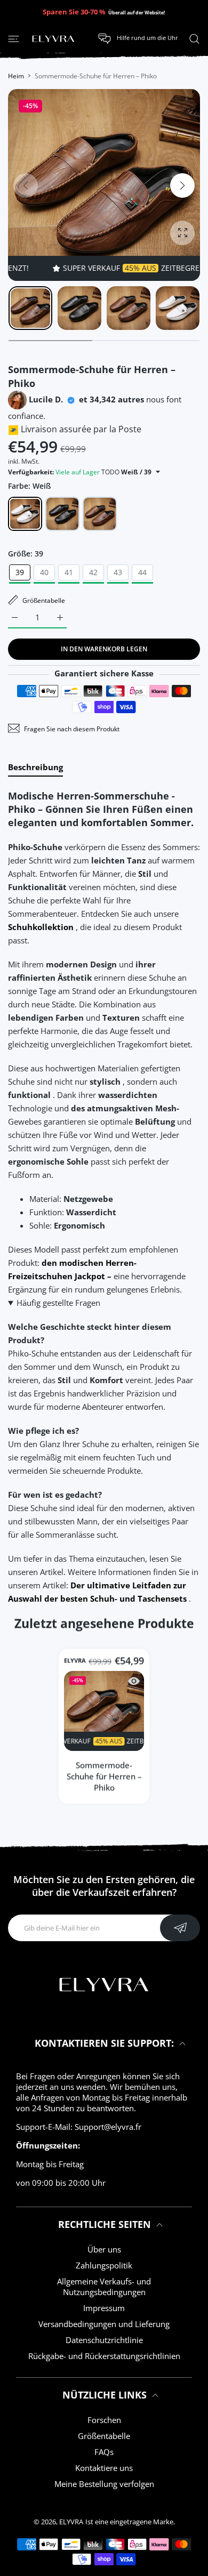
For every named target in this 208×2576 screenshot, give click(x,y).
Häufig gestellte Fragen (58, 1303)
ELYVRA (75, 1660)
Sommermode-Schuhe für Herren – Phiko (104, 1776)
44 (142, 572)
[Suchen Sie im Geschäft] (194, 38)
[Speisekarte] (14, 38)
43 (118, 572)
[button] (182, 185)
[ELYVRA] (53, 39)
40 (44, 572)
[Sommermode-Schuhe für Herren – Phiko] (104, 1711)
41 (69, 572)
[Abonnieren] (180, 1928)
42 (93, 572)
